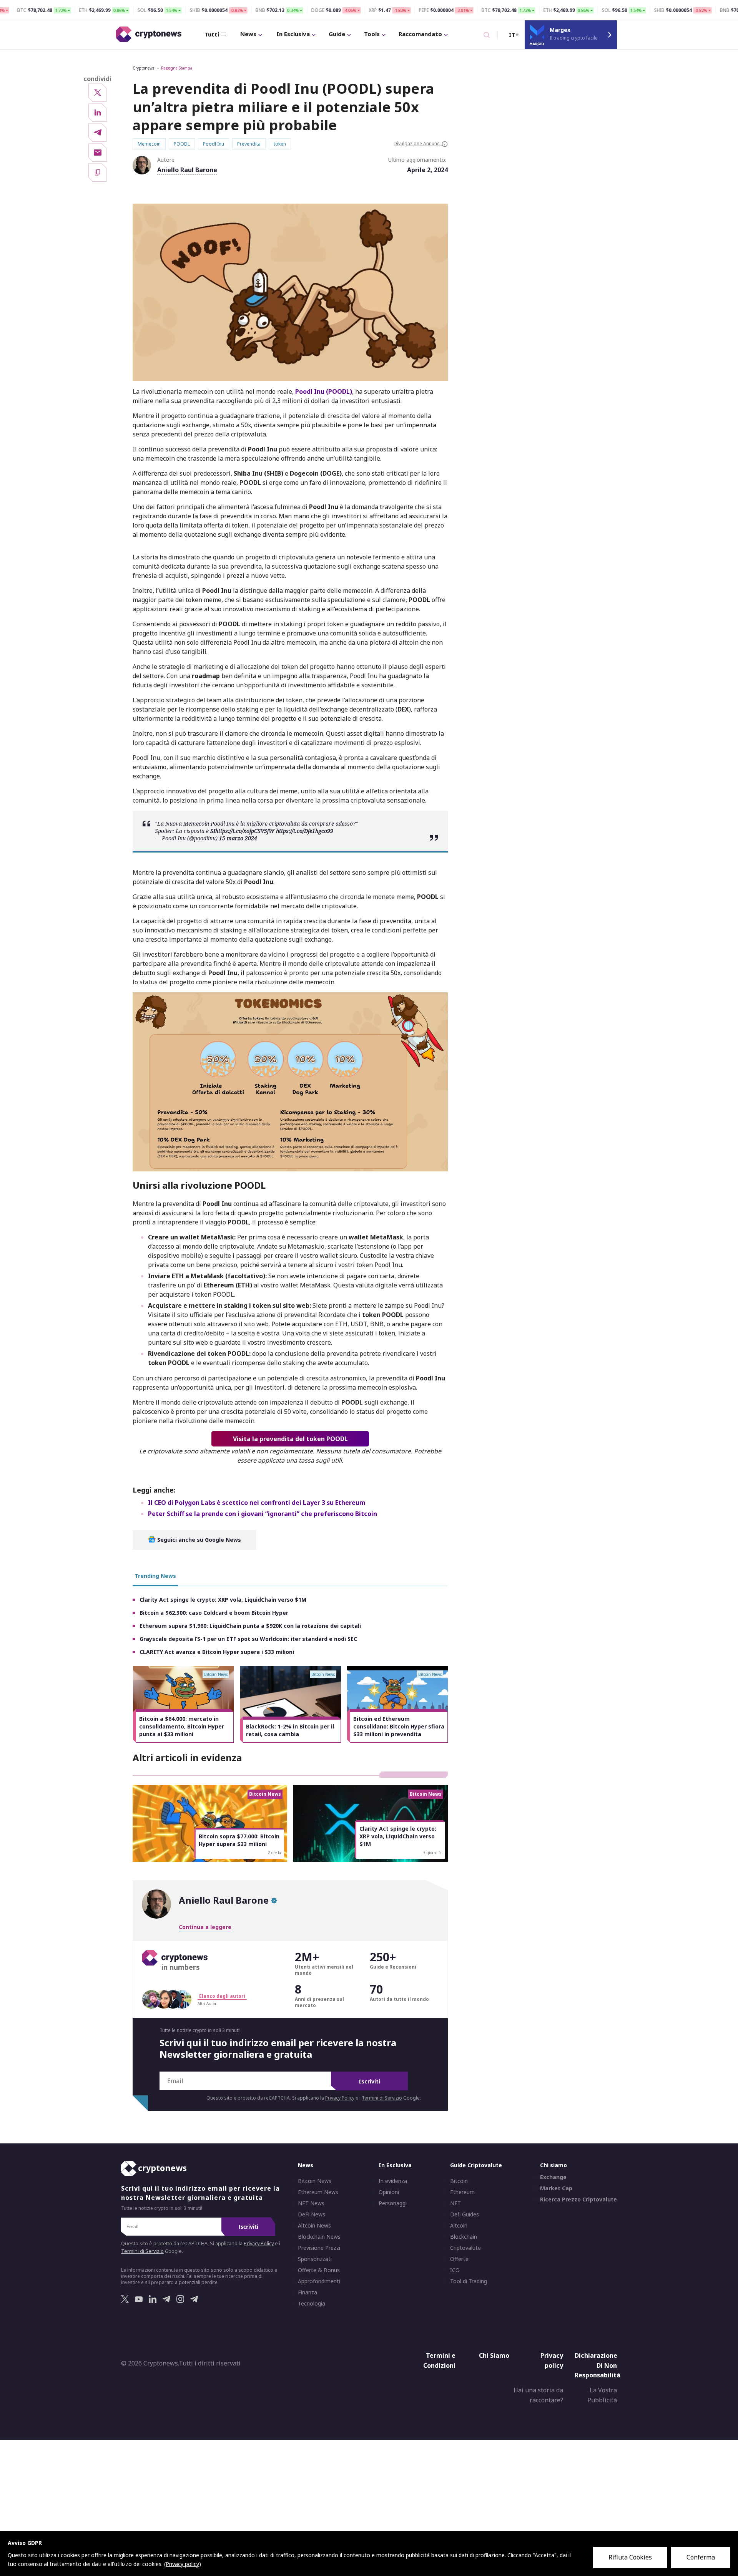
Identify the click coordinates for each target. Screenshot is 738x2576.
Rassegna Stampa (177, 68)
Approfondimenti (319, 2281)
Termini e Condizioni (439, 2360)
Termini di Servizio (382, 2098)
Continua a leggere (205, 1927)
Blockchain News (319, 2237)
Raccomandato (420, 34)
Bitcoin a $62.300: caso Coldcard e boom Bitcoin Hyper (214, 1613)
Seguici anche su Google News (198, 1540)
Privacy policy (552, 2360)
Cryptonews (143, 68)
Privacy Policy (340, 2098)
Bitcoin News (315, 2181)
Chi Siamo (494, 2355)
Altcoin (459, 2226)
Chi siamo (553, 2165)
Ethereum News (318, 2192)
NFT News (311, 2203)
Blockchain (464, 2237)
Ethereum (462, 2192)
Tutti (212, 34)
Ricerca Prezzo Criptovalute (578, 2199)
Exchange (553, 2177)
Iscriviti (369, 2081)
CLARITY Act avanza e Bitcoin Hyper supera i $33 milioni (217, 1652)
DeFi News (312, 2214)
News (248, 34)
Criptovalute (465, 2248)
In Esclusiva (293, 34)
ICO (455, 2270)
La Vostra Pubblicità (602, 2395)
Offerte (459, 2259)
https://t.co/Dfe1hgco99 (305, 831)
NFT (455, 2203)
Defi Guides (465, 2214)
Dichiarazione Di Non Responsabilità (598, 2365)
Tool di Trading (469, 2281)
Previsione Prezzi (319, 2248)
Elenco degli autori (222, 1996)
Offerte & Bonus (319, 2270)
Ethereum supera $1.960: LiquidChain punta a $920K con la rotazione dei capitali (250, 1626)
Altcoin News (314, 2226)
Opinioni (389, 2192)
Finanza (307, 2292)
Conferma (701, 2557)
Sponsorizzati (315, 2259)
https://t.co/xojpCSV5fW (245, 831)
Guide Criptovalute (476, 2165)
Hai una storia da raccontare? (538, 2395)
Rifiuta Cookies (630, 2557)
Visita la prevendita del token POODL (290, 1439)
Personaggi (393, 2203)
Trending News (155, 1576)
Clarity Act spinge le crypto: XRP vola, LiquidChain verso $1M (223, 1600)
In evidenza (393, 2181)
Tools (372, 34)
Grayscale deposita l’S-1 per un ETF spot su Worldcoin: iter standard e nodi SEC (248, 1639)
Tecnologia (312, 2304)
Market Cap (556, 2188)
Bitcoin (459, 2181)
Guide (337, 34)
